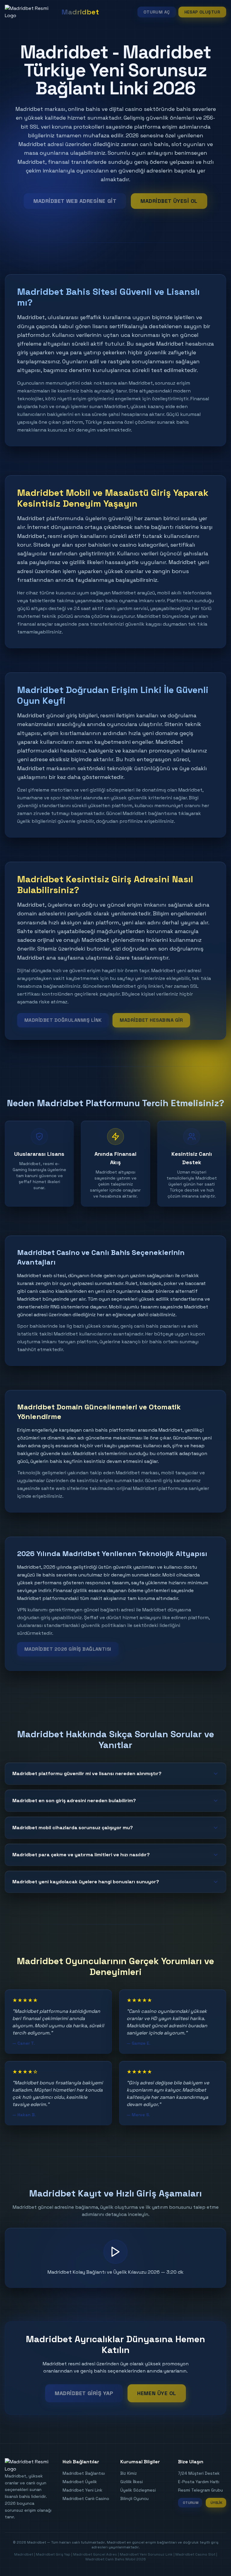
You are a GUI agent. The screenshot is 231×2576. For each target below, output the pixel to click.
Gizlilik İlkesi (132, 2482)
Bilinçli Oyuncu (134, 2498)
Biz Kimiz (129, 2473)
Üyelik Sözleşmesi (138, 2490)
